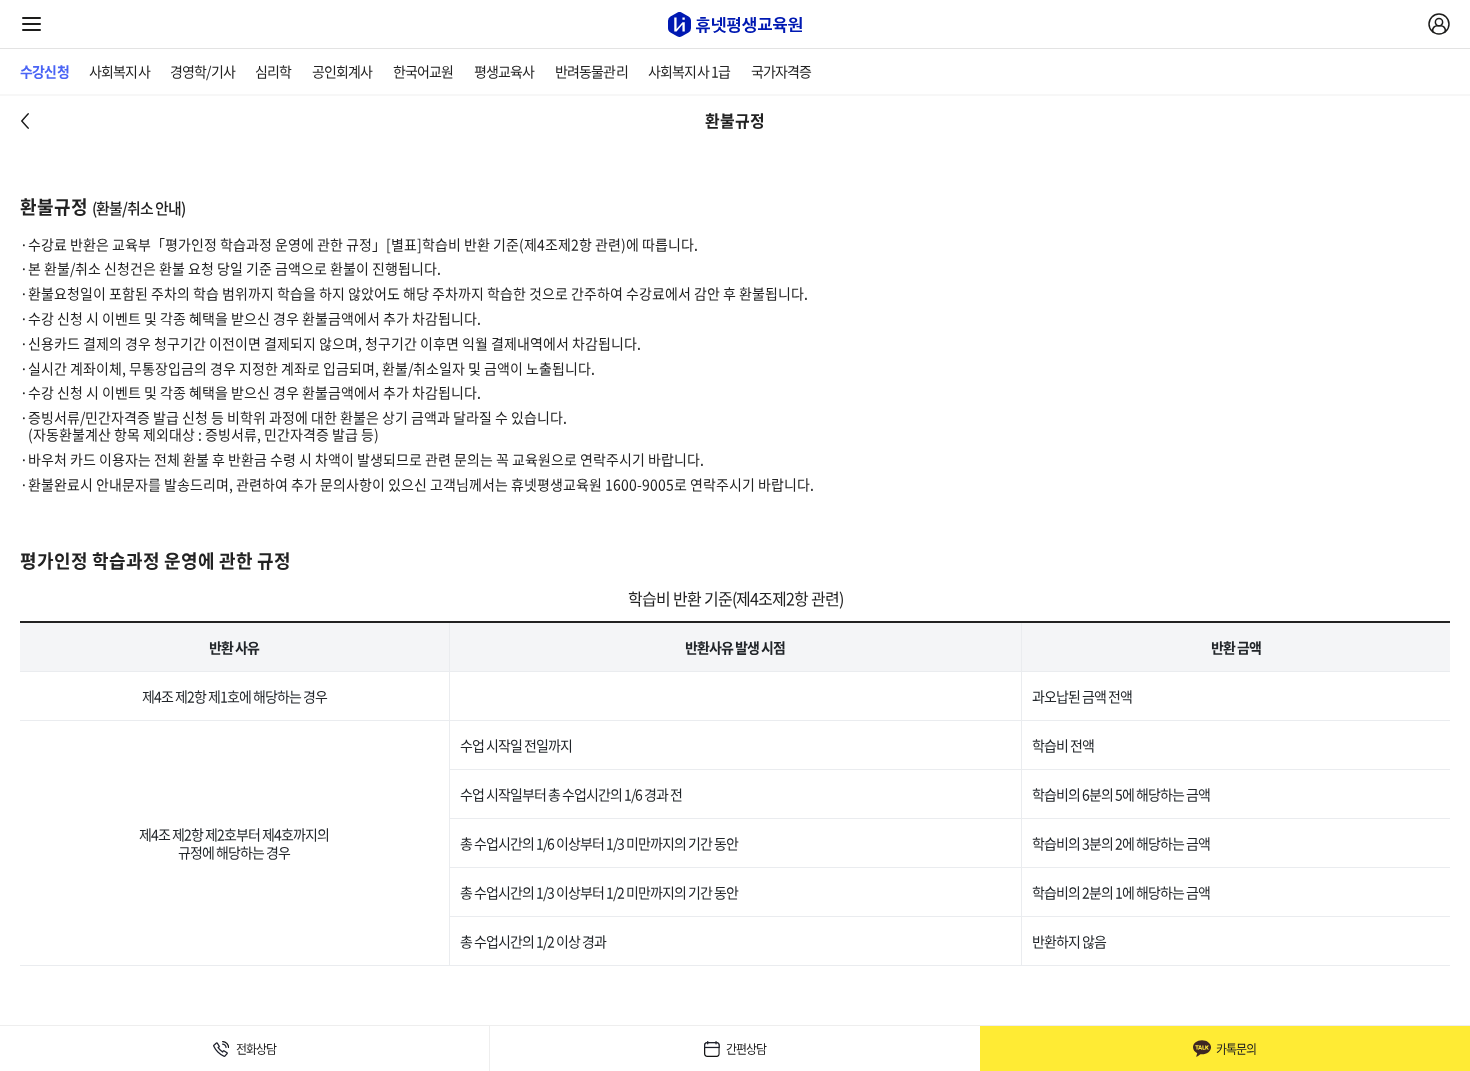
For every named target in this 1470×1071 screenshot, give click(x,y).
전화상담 (256, 1049)
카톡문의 (1236, 1049)
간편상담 (746, 1049)
